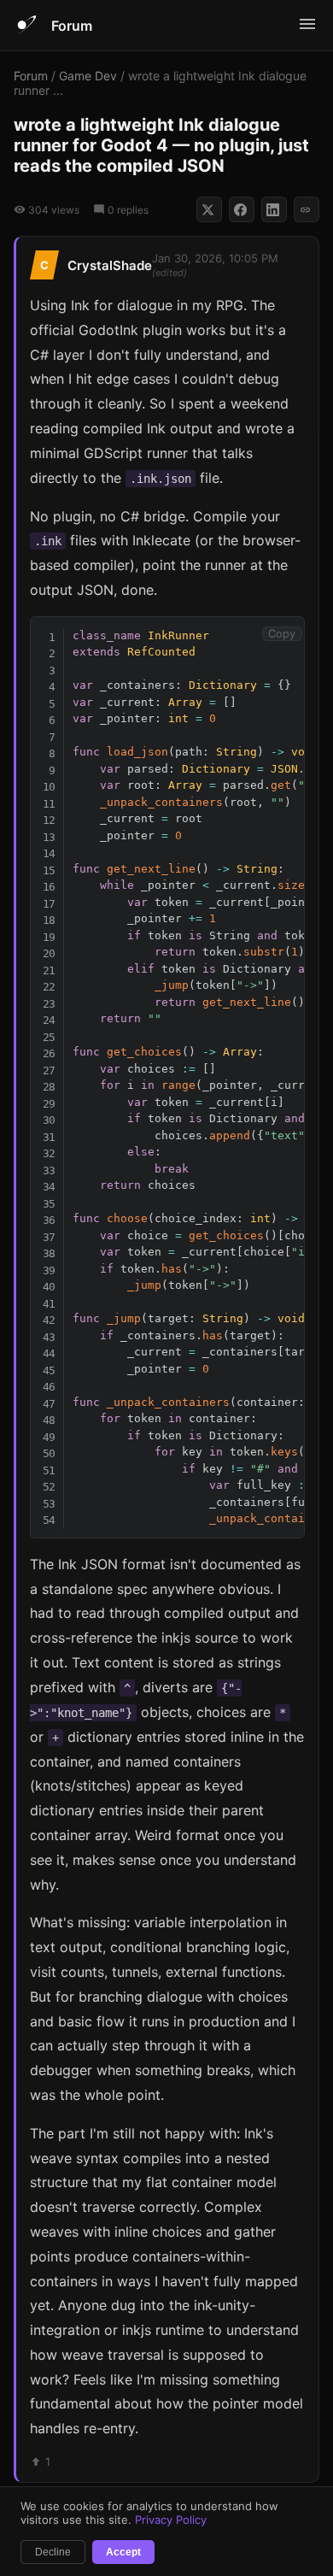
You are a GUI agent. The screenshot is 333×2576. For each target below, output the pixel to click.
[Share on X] (209, 209)
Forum (72, 26)
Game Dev (88, 76)
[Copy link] (307, 209)
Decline (53, 2552)
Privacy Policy (171, 2520)
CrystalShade (110, 265)
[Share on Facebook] (242, 209)
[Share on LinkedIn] (274, 209)
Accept (123, 2552)
